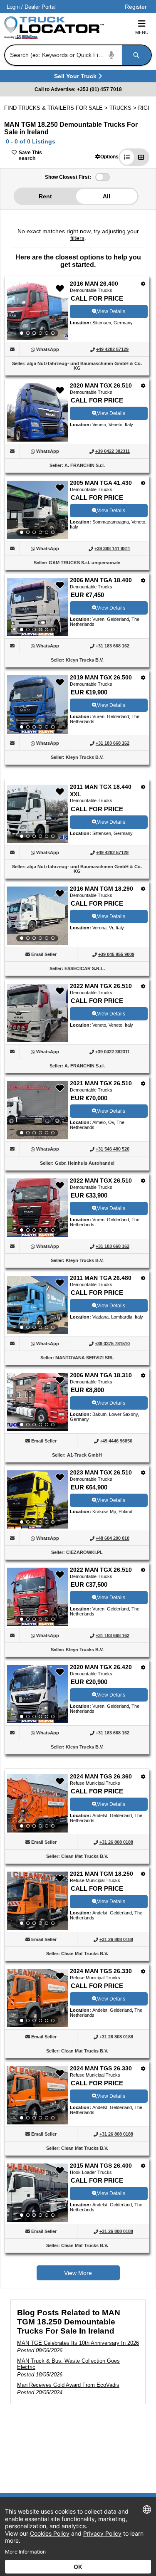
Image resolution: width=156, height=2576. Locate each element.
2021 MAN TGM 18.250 (102, 1874)
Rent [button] (45, 196)
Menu (142, 32)
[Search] (136, 55)
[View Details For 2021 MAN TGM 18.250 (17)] (37, 1901)
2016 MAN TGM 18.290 (102, 889)
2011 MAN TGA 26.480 (101, 1278)
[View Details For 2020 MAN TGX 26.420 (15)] (37, 1694)
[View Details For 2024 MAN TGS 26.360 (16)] (37, 1803)
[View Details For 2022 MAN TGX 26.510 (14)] (37, 1597)
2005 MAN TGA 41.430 (101, 483)
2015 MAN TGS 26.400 (101, 2166)
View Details (111, 311)
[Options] (143, 284)
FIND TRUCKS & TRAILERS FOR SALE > (57, 108)
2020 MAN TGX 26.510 (101, 385)
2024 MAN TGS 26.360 (101, 1776)
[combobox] (77, 55)
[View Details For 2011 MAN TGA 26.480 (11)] (37, 1305)
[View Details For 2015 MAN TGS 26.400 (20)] (37, 2193)
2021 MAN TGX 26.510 (101, 1083)
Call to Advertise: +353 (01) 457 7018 (78, 89)
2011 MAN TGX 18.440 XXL (101, 790)
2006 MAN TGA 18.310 (101, 1375)
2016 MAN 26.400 (94, 284)
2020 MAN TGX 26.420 (101, 1667)
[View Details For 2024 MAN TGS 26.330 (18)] (37, 1998)
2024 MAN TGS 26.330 (101, 1971)
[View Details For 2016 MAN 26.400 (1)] (37, 311)
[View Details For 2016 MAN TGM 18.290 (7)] (37, 916)
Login (13, 7)
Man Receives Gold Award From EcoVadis (68, 2385)
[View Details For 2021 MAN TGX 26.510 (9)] (37, 1110)
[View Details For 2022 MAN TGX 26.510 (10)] (37, 1208)
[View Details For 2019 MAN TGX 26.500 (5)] (37, 704)
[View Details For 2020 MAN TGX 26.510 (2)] (37, 439)
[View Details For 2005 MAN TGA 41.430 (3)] (37, 510)
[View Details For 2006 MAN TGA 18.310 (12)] (37, 1402)
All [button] (106, 196)
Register (136, 7)
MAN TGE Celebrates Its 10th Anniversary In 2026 (78, 2343)
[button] (107, 157)
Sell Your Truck (76, 78)
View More (78, 2273)
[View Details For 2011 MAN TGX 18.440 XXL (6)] (37, 814)
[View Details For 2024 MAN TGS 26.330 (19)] (37, 2095)
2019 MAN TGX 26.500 (101, 677)
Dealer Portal (40, 7)
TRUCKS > (124, 108)
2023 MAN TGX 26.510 (101, 1472)
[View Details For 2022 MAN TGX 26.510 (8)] (37, 1040)
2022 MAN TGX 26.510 (101, 986)
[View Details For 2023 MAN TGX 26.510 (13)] (37, 1499)
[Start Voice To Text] (111, 55)
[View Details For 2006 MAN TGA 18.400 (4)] (37, 607)
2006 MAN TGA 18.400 (101, 580)
